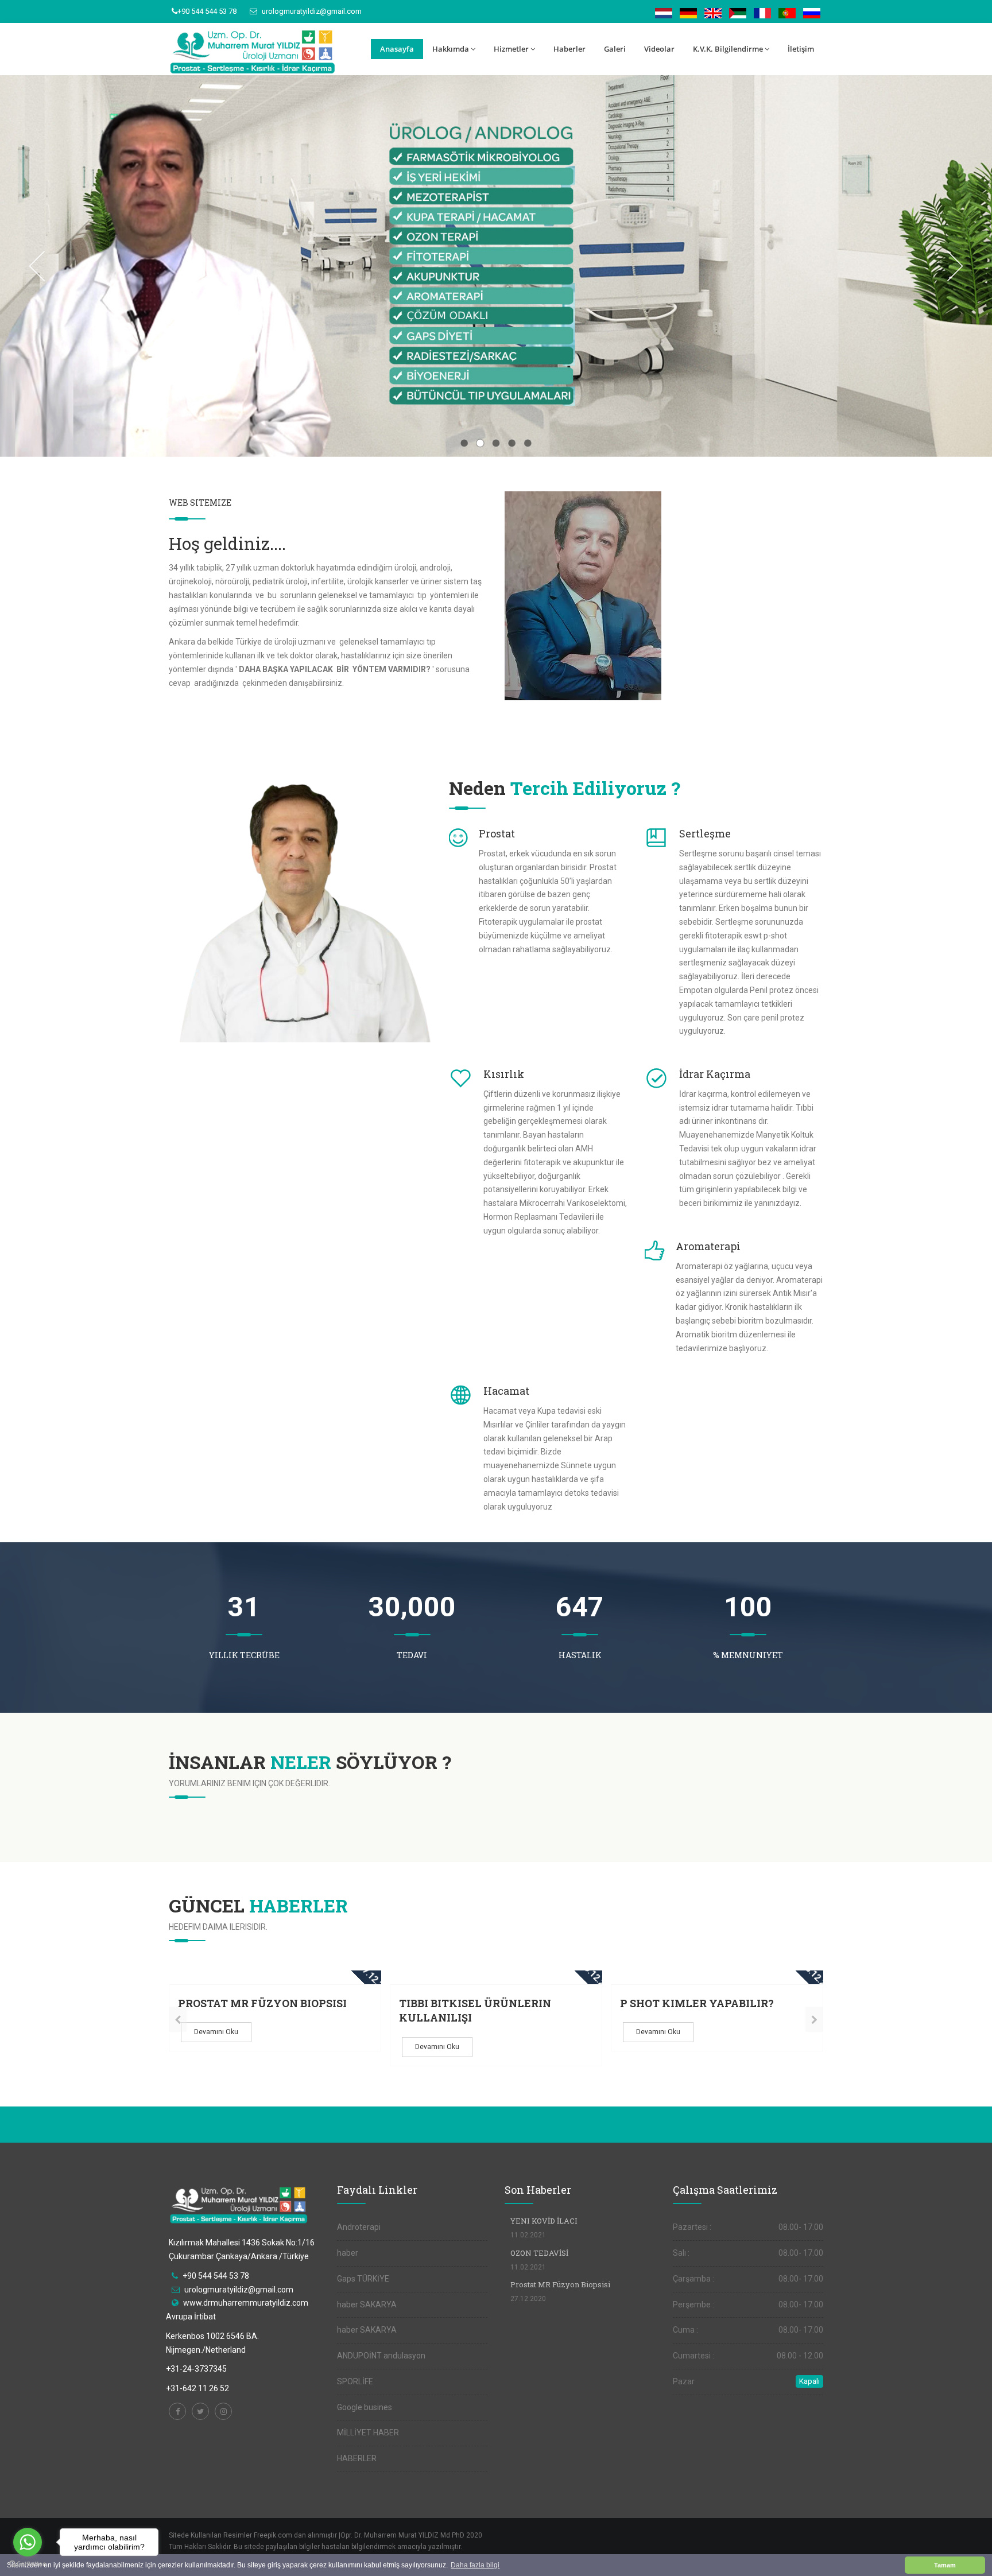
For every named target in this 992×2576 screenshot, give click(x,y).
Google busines (365, 2407)
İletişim (801, 49)
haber (348, 2253)
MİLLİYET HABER (368, 2433)
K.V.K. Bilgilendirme (728, 49)
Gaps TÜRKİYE (363, 2279)
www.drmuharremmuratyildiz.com (246, 2303)
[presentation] (178, 2019)
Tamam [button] (945, 2565)
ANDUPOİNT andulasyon (381, 2356)
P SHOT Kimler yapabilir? (697, 2003)
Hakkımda (451, 49)
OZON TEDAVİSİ (539, 2253)
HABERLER (357, 2458)
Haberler (569, 49)
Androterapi (359, 2227)
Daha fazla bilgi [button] (475, 2565)
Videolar (659, 49)
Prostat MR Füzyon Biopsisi (262, 2003)
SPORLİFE (355, 2381)
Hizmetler (511, 49)
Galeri (615, 49)
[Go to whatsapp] (28, 2542)
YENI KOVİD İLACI (544, 2221)
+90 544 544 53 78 (207, 11)
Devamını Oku (216, 2032)
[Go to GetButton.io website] (28, 2564)
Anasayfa (397, 49)
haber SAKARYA (367, 2305)
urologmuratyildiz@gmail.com (311, 11)
